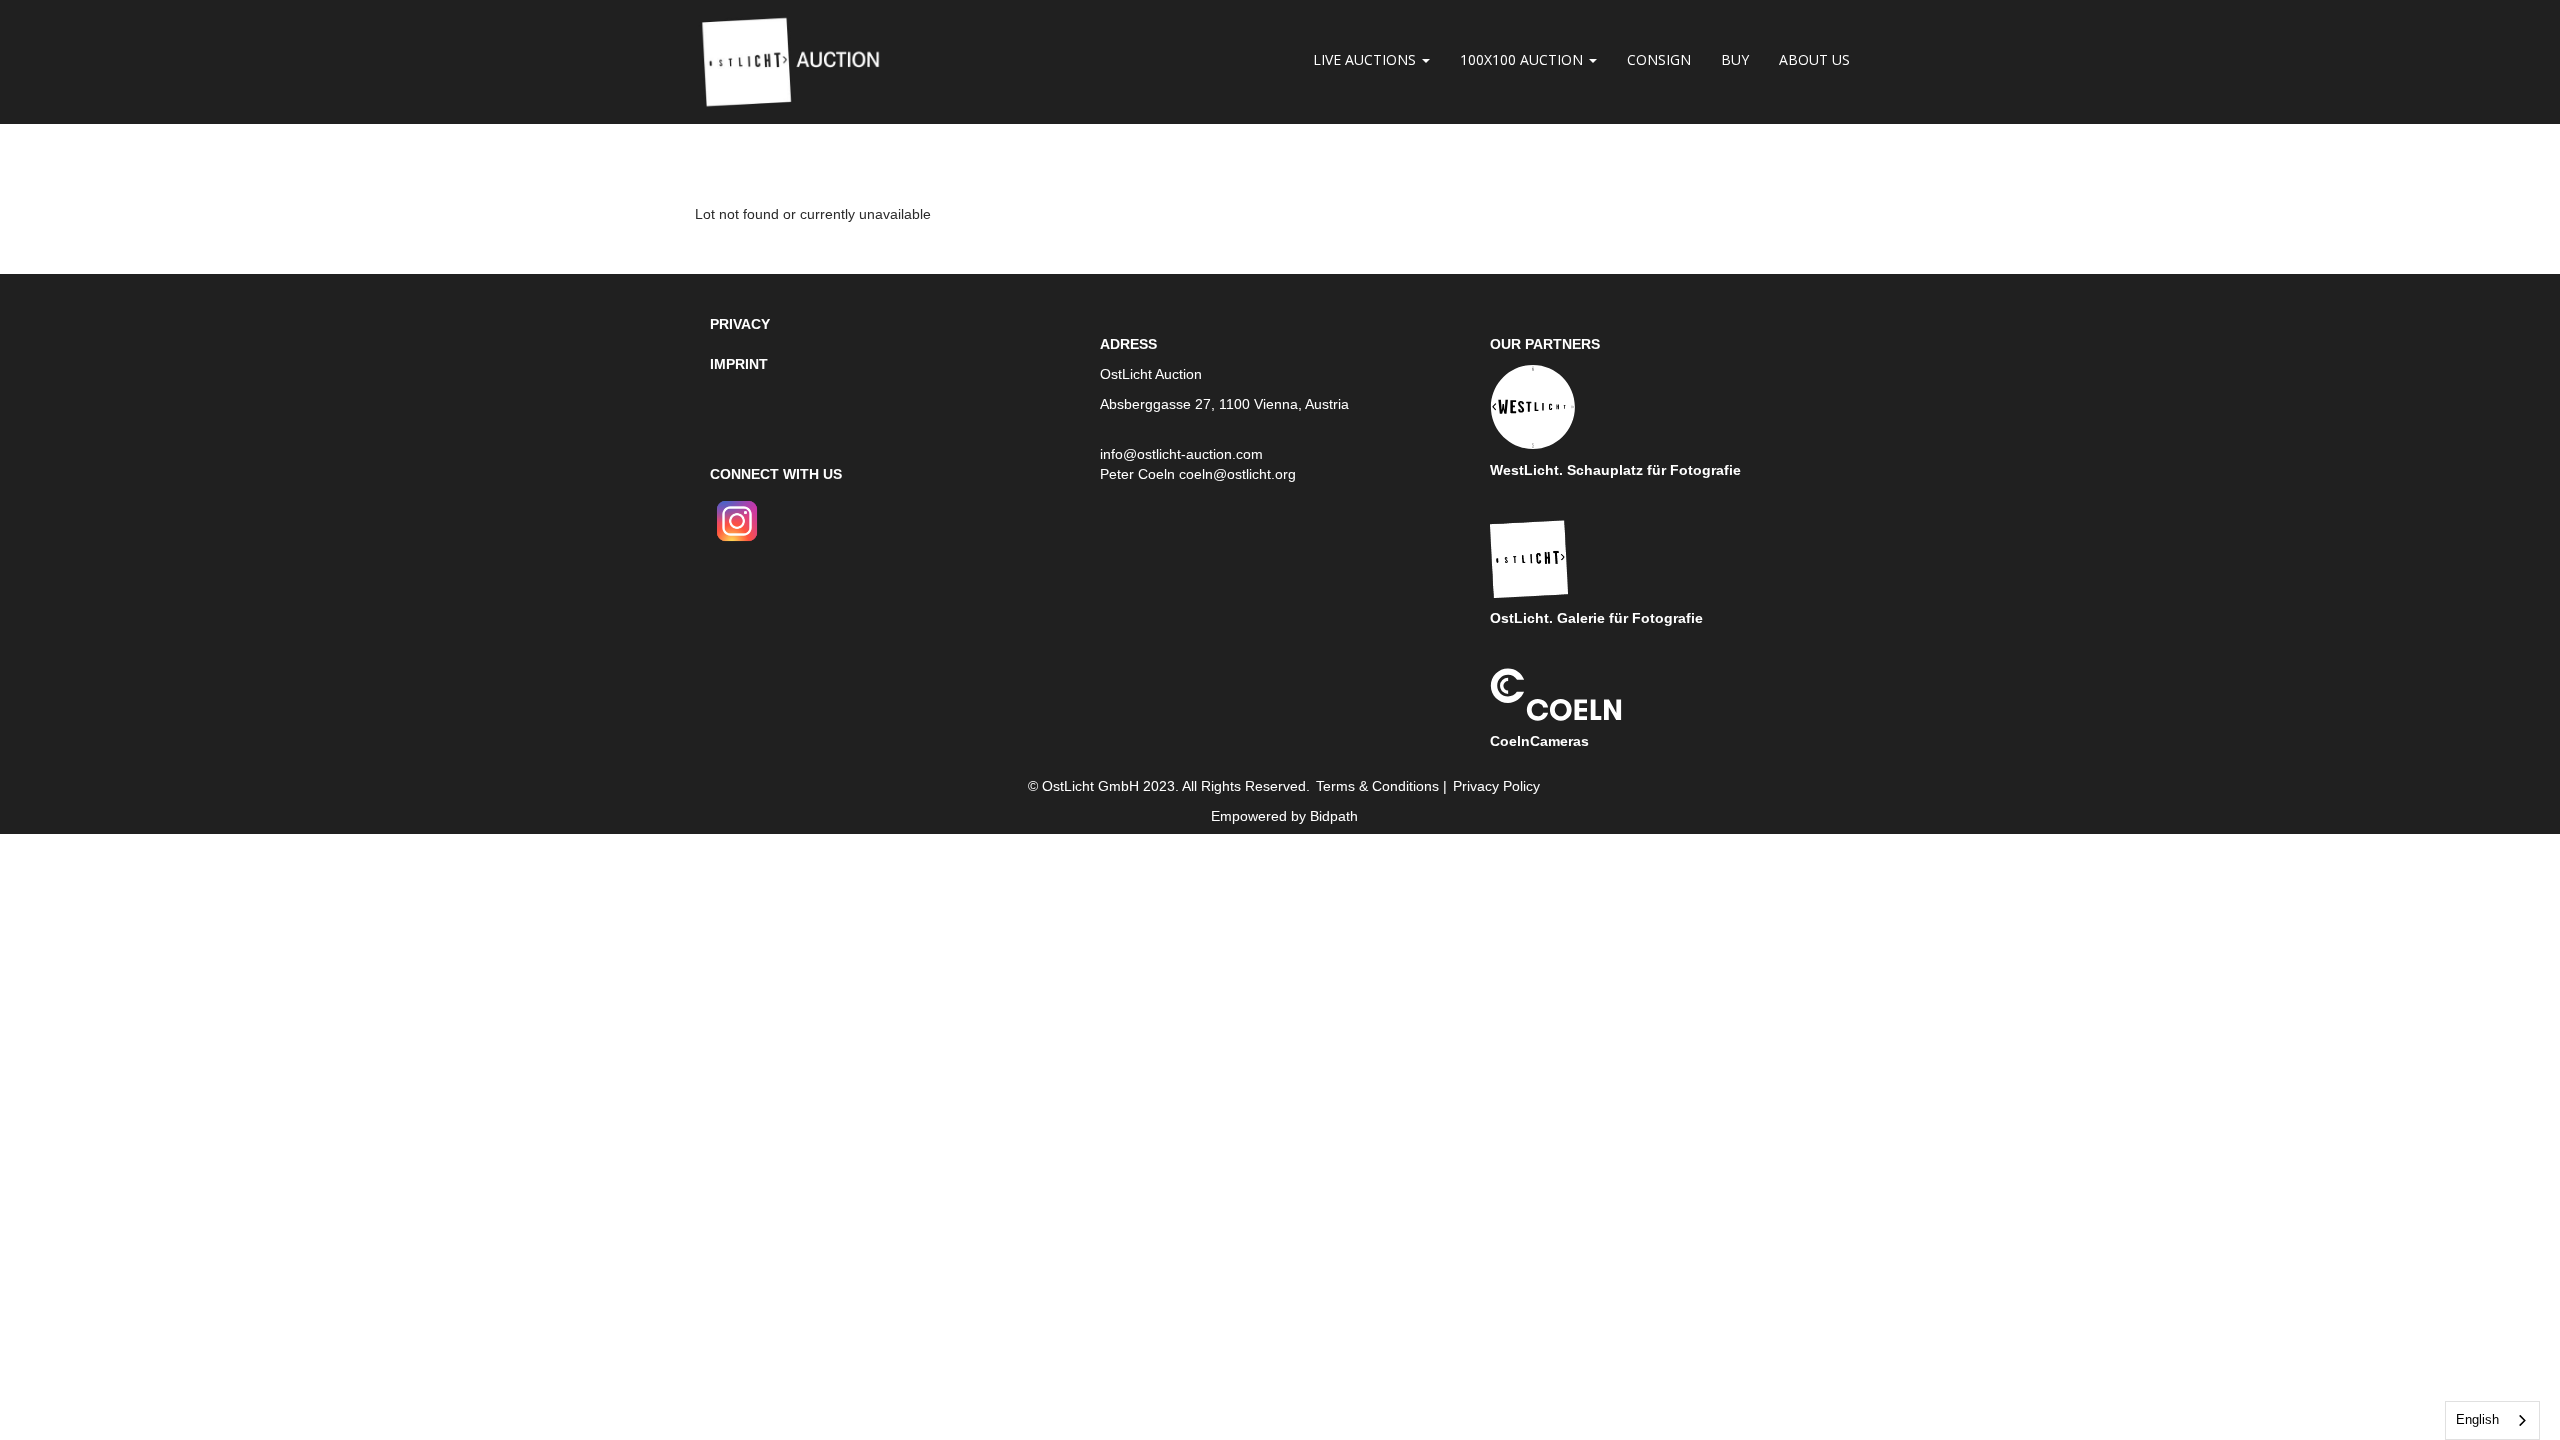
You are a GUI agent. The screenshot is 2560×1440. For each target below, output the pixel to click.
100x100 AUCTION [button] (1523, 59)
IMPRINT (739, 364)
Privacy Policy (1496, 786)
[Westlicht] (1533, 406)
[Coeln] (1556, 693)
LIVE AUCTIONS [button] (1366, 59)
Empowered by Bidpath (1284, 816)
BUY (1735, 59)
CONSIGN (1659, 59)
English (2477, 1419)
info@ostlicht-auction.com (1181, 454)
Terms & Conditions (1377, 786)
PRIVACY (740, 324)
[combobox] (2492, 1420)
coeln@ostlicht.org (1237, 474)
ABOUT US (1814, 59)
